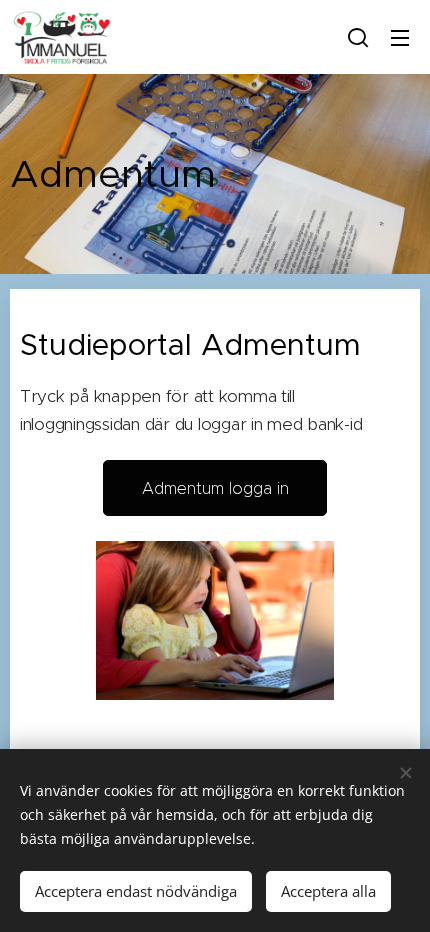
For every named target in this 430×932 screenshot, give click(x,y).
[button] (358, 37)
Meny (400, 37)
